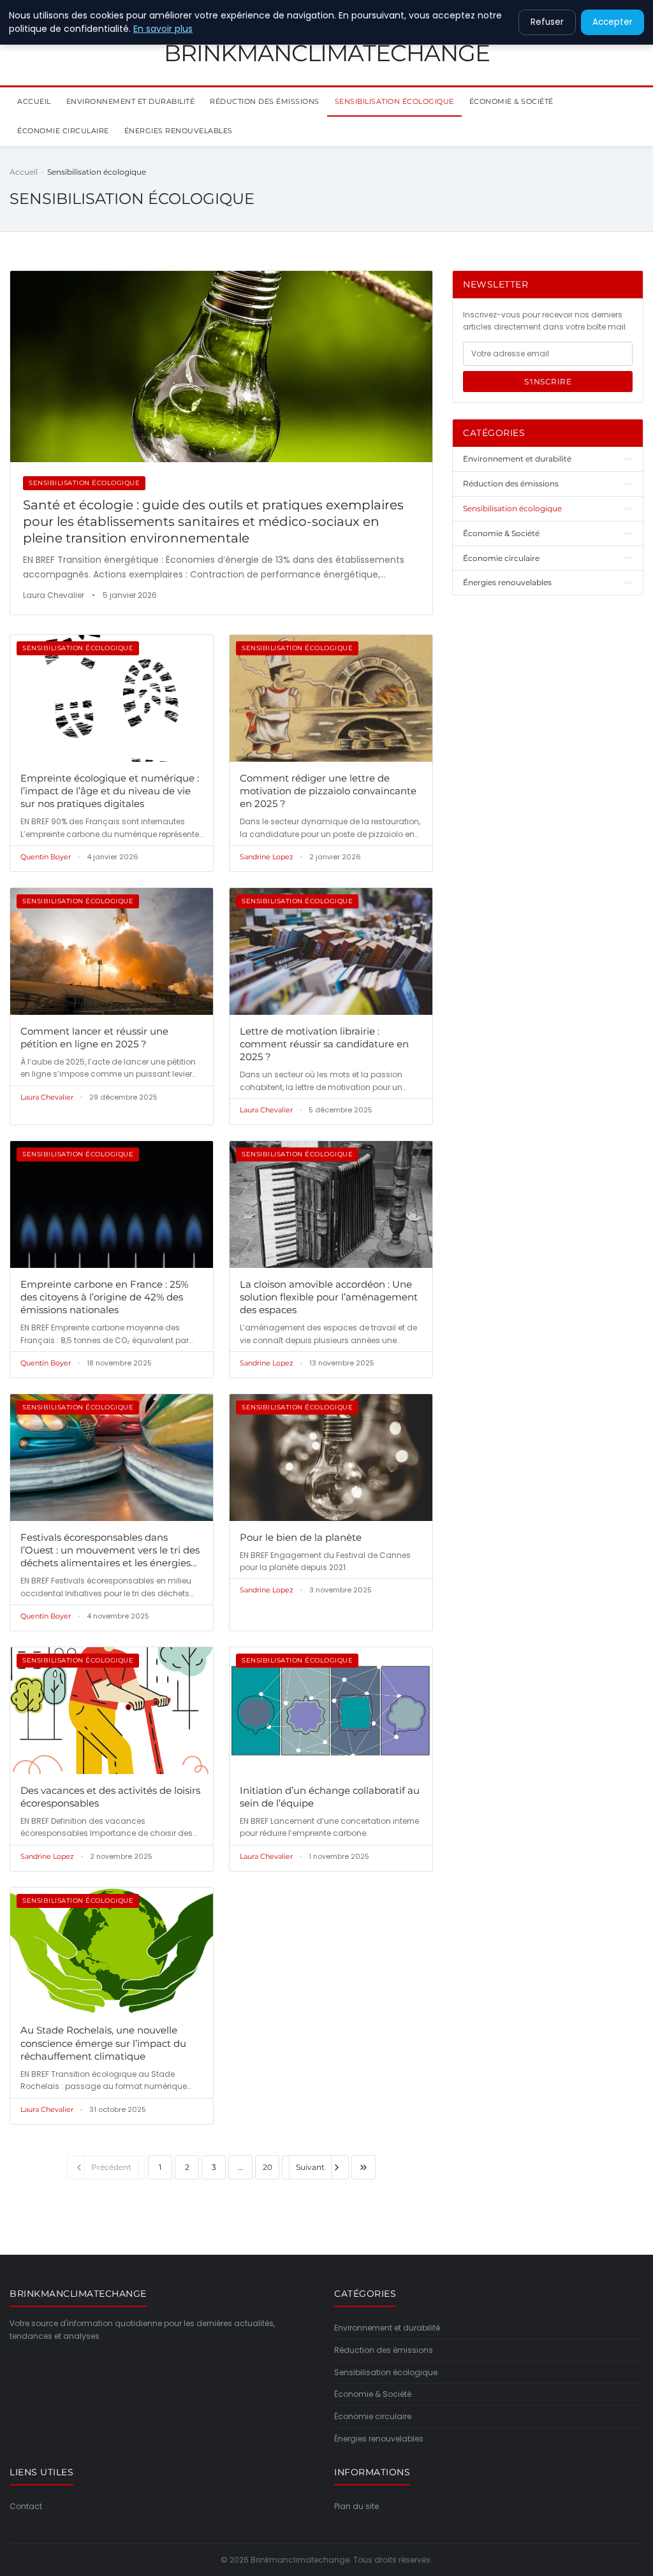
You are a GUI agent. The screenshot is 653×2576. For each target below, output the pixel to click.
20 (268, 2167)
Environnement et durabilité (131, 101)
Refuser (547, 22)
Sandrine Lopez (267, 857)
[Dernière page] (363, 2167)
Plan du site (356, 2506)
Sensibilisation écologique (394, 101)
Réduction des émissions (265, 101)
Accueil (34, 101)
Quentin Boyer (46, 857)
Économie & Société (511, 101)
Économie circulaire (63, 131)
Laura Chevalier (47, 1097)
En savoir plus (163, 29)
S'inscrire (548, 382)
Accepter (613, 22)
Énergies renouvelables (179, 131)
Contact (26, 2506)
